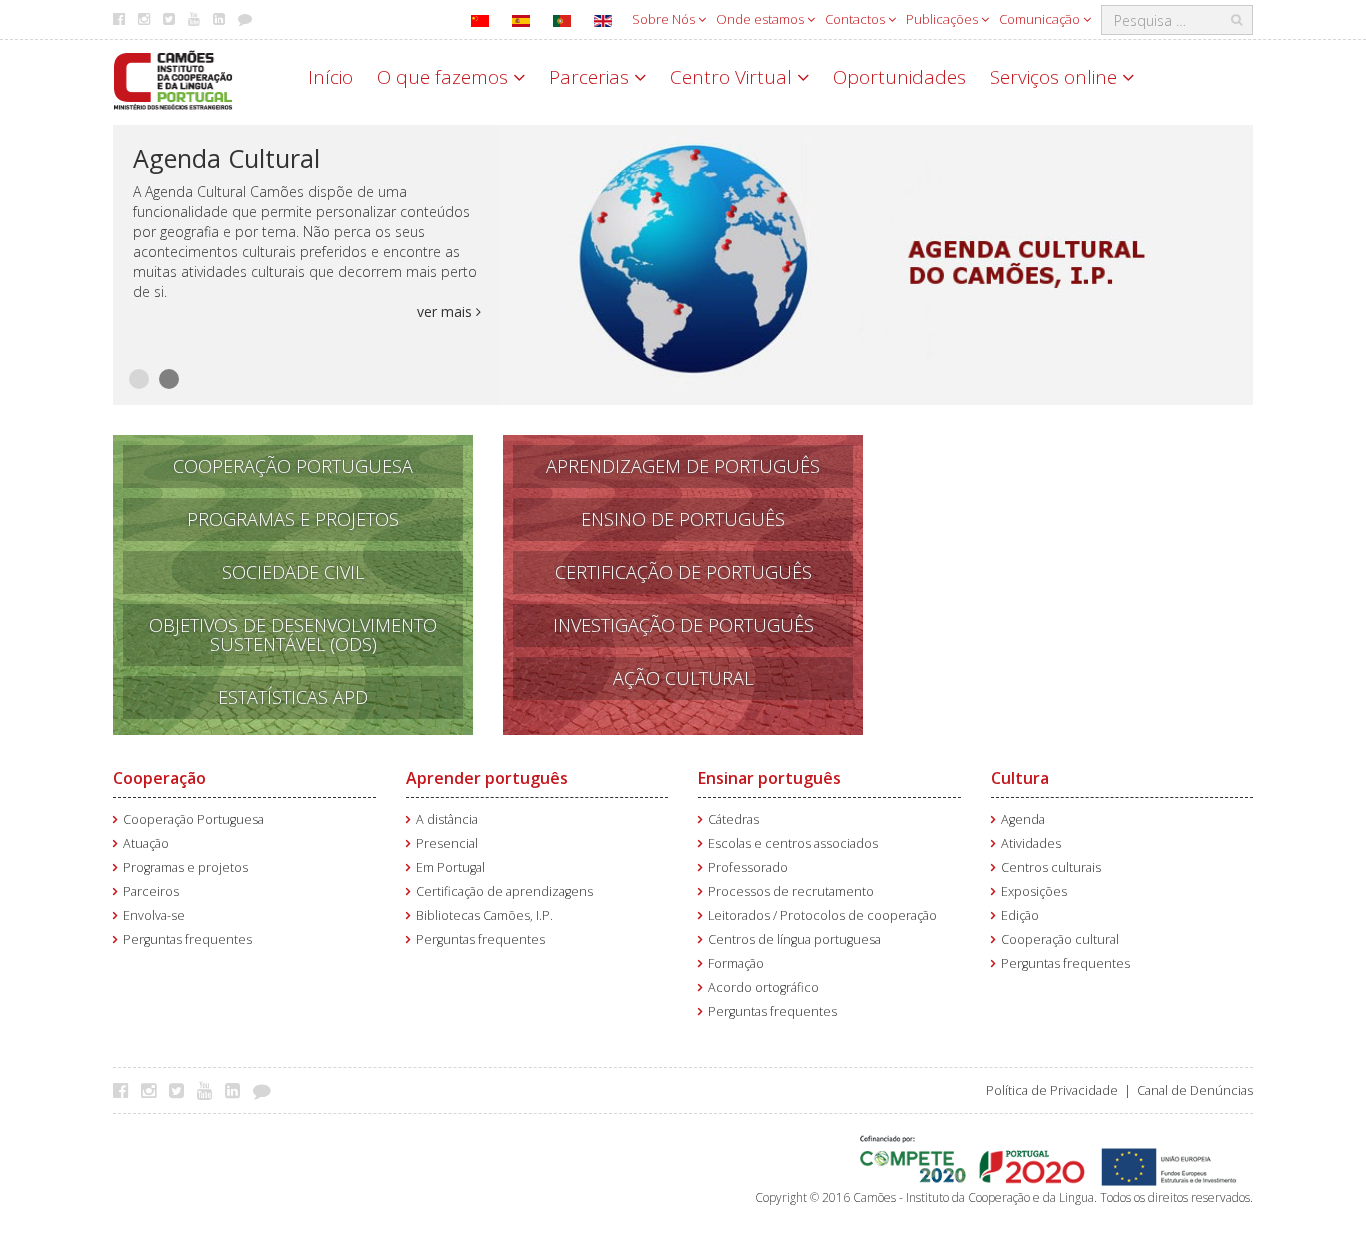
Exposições (1034, 891)
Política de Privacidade (1052, 1090)
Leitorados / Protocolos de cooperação (822, 915)
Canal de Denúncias (1195, 1090)
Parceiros (151, 891)
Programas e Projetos (293, 519)
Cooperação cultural (1060, 939)
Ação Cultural (683, 678)
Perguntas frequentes (187, 939)
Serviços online (1056, 77)
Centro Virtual (733, 77)
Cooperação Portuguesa (293, 466)
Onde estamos (761, 19)
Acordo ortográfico (763, 987)
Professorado (748, 867)
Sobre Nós (665, 19)
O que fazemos (445, 77)
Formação (736, 963)
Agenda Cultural (226, 158)
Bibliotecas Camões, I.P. (484, 915)
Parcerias (591, 77)
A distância (447, 819)
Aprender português (487, 778)
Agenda (1023, 819)
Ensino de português (683, 519)
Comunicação (1041, 19)
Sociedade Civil (293, 572)
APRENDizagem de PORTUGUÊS (683, 466)
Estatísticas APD (293, 697)
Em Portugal (450, 867)
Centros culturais (1051, 867)
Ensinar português (769, 778)
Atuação (146, 843)
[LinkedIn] (237, 1090)
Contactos (856, 19)
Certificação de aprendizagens (504, 891)
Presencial (447, 843)
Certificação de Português (683, 572)
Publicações (943, 19)
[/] (173, 78)
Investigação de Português (683, 625)
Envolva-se (154, 915)
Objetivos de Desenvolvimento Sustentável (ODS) (293, 634)
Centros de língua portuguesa (794, 939)
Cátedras (733, 819)
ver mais (446, 311)
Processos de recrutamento (791, 891)
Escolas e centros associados (793, 843)
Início (330, 77)
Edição (1020, 915)
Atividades (1031, 843)
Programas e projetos (185, 867)
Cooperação (159, 778)
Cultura (1020, 778)
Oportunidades (899, 77)
